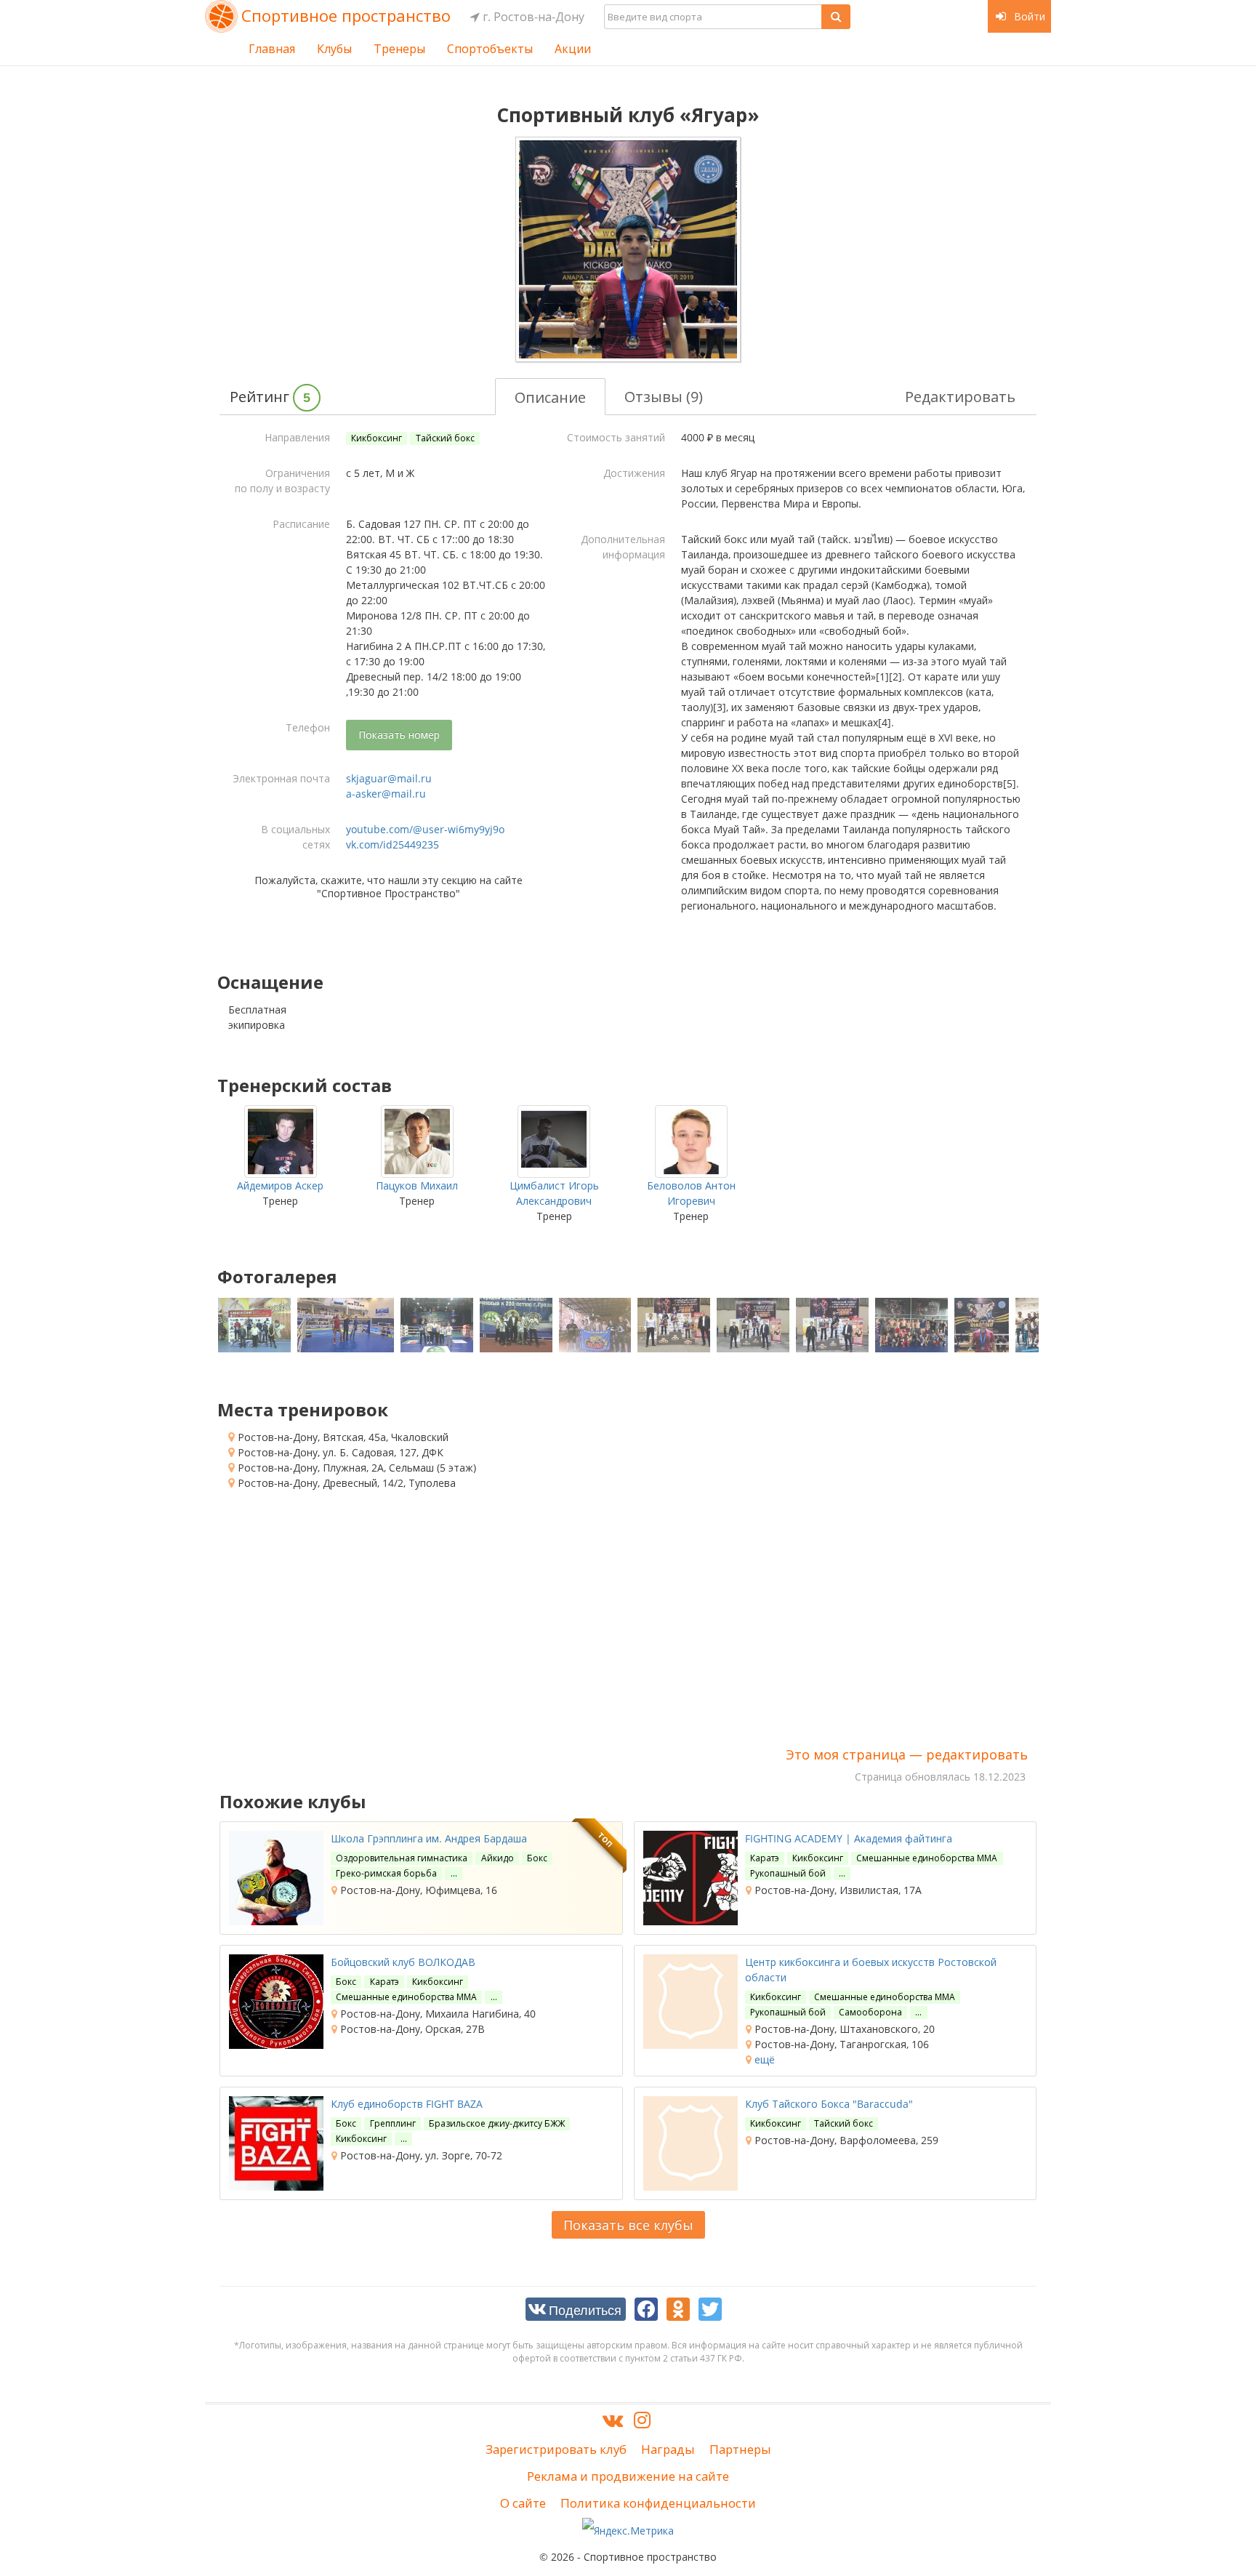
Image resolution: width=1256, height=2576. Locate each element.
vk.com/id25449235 (392, 844)
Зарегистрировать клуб (556, 2449)
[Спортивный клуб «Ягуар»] (628, 249)
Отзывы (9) (664, 397)
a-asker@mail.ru (386, 794)
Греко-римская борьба (386, 1873)
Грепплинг (393, 2123)
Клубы (334, 49)
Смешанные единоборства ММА (927, 1858)
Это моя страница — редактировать (907, 1754)
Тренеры (399, 49)
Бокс (537, 1858)
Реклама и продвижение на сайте (628, 2476)
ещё (763, 2059)
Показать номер (399, 735)
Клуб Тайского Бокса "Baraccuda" (829, 2104)
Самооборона (870, 2012)
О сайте (523, 2503)
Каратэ (765, 1858)
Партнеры (740, 2449)
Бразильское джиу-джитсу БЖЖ (497, 2123)
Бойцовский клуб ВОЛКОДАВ (403, 1962)
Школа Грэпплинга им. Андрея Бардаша (429, 1838)
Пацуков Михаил (417, 1185)
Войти (1028, 16)
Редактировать (960, 397)
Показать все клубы (628, 2225)
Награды (668, 2449)
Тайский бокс (445, 438)
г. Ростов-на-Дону (532, 17)
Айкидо (498, 1858)
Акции (573, 49)
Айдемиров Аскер (280, 1185)
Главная (272, 49)
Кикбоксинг (377, 438)
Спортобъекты (490, 49)
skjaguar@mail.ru (389, 778)
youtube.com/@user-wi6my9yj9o (425, 829)
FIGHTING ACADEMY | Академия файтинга (849, 1838)
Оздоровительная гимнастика (402, 1858)
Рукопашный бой (788, 1873)
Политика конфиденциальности (658, 2503)
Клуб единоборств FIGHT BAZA (407, 2104)
